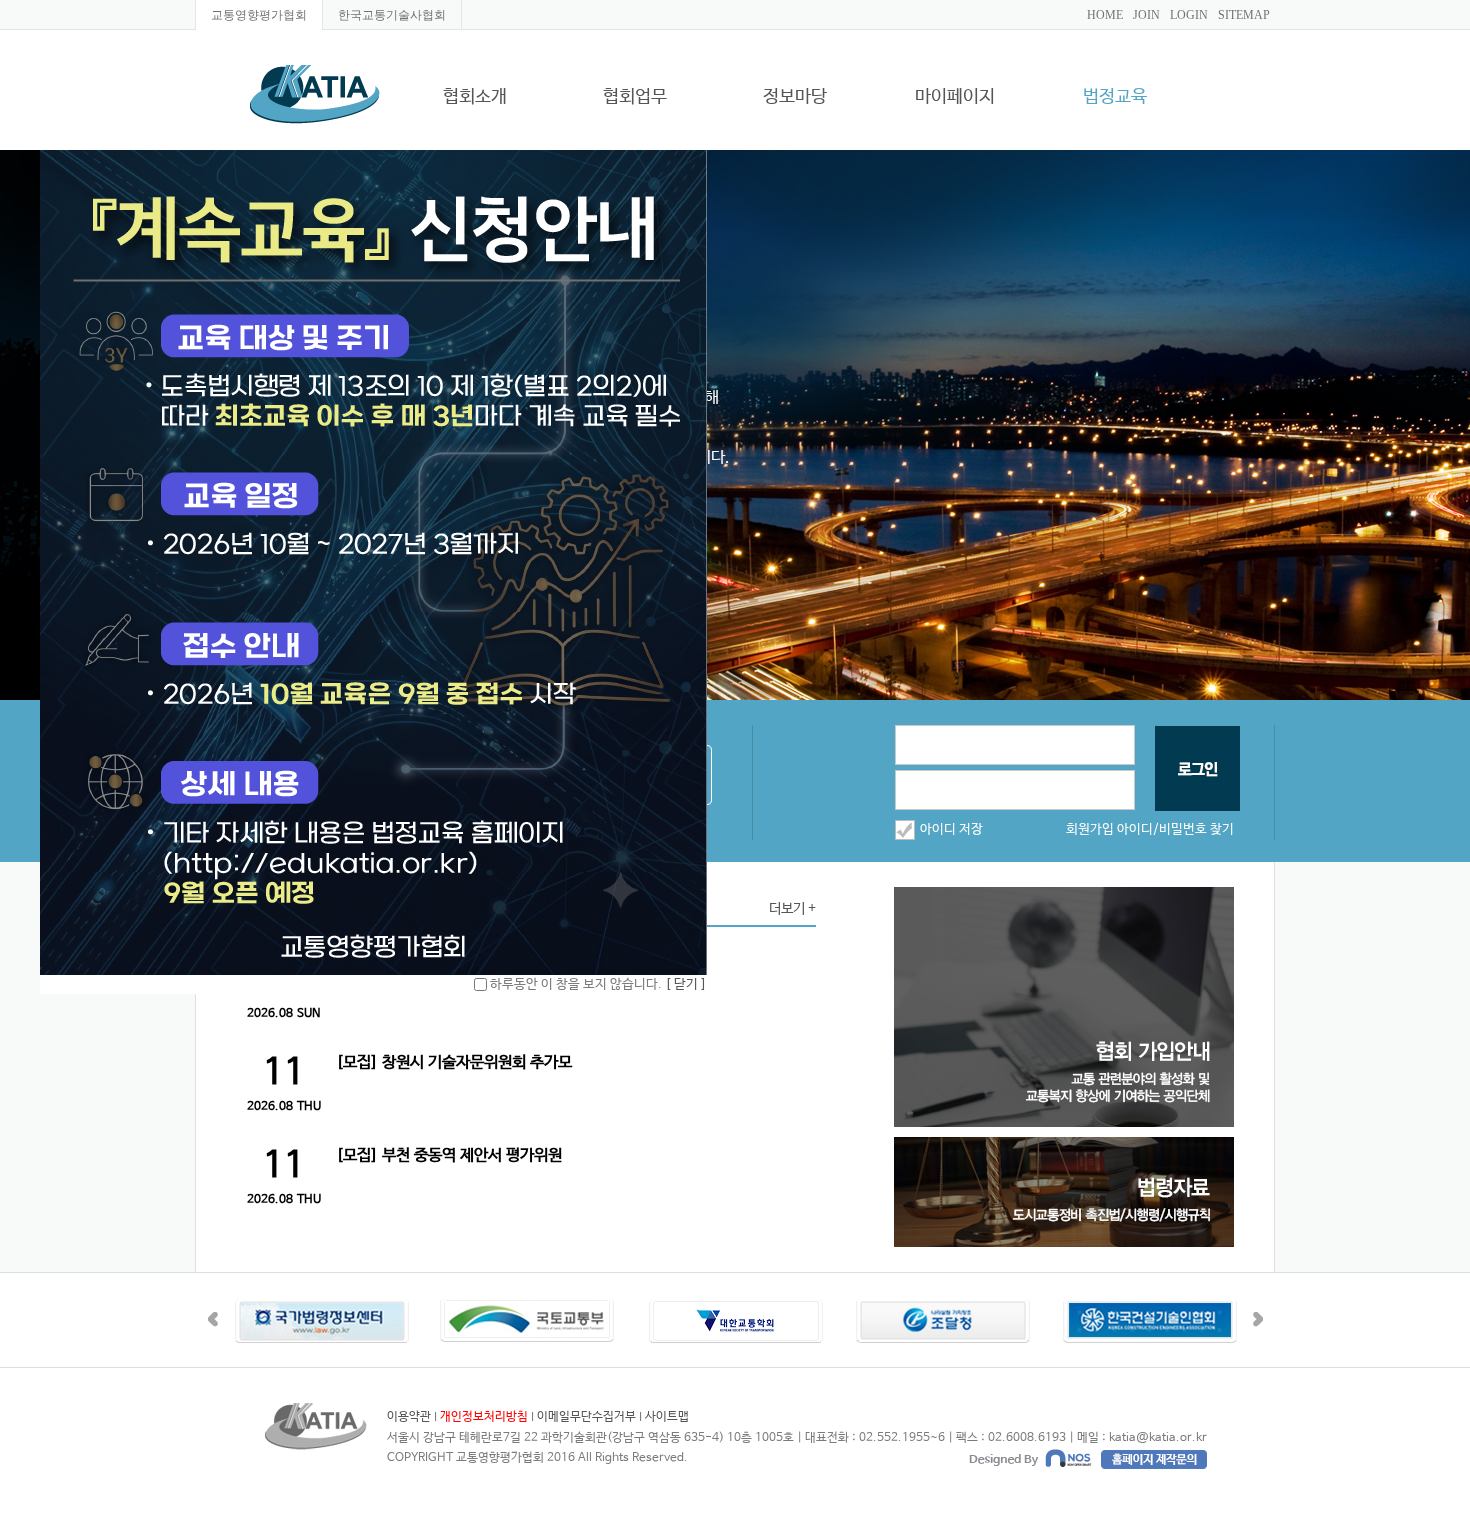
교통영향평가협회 (259, 15)
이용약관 (409, 1417)
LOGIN (1189, 15)
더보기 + (792, 909)
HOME (1105, 15)
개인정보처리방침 (484, 1417)
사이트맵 (667, 1417)
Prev (213, 1319)
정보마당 (795, 97)
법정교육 (1115, 97)
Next (1258, 1319)
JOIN (1146, 15)
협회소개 (475, 97)
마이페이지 (955, 97)
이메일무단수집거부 (586, 1417)
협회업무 (635, 97)
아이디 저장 (951, 829)
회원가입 (1090, 829)
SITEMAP (1244, 15)
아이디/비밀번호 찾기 (1175, 829)
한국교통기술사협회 (392, 15)
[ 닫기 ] (686, 984)
